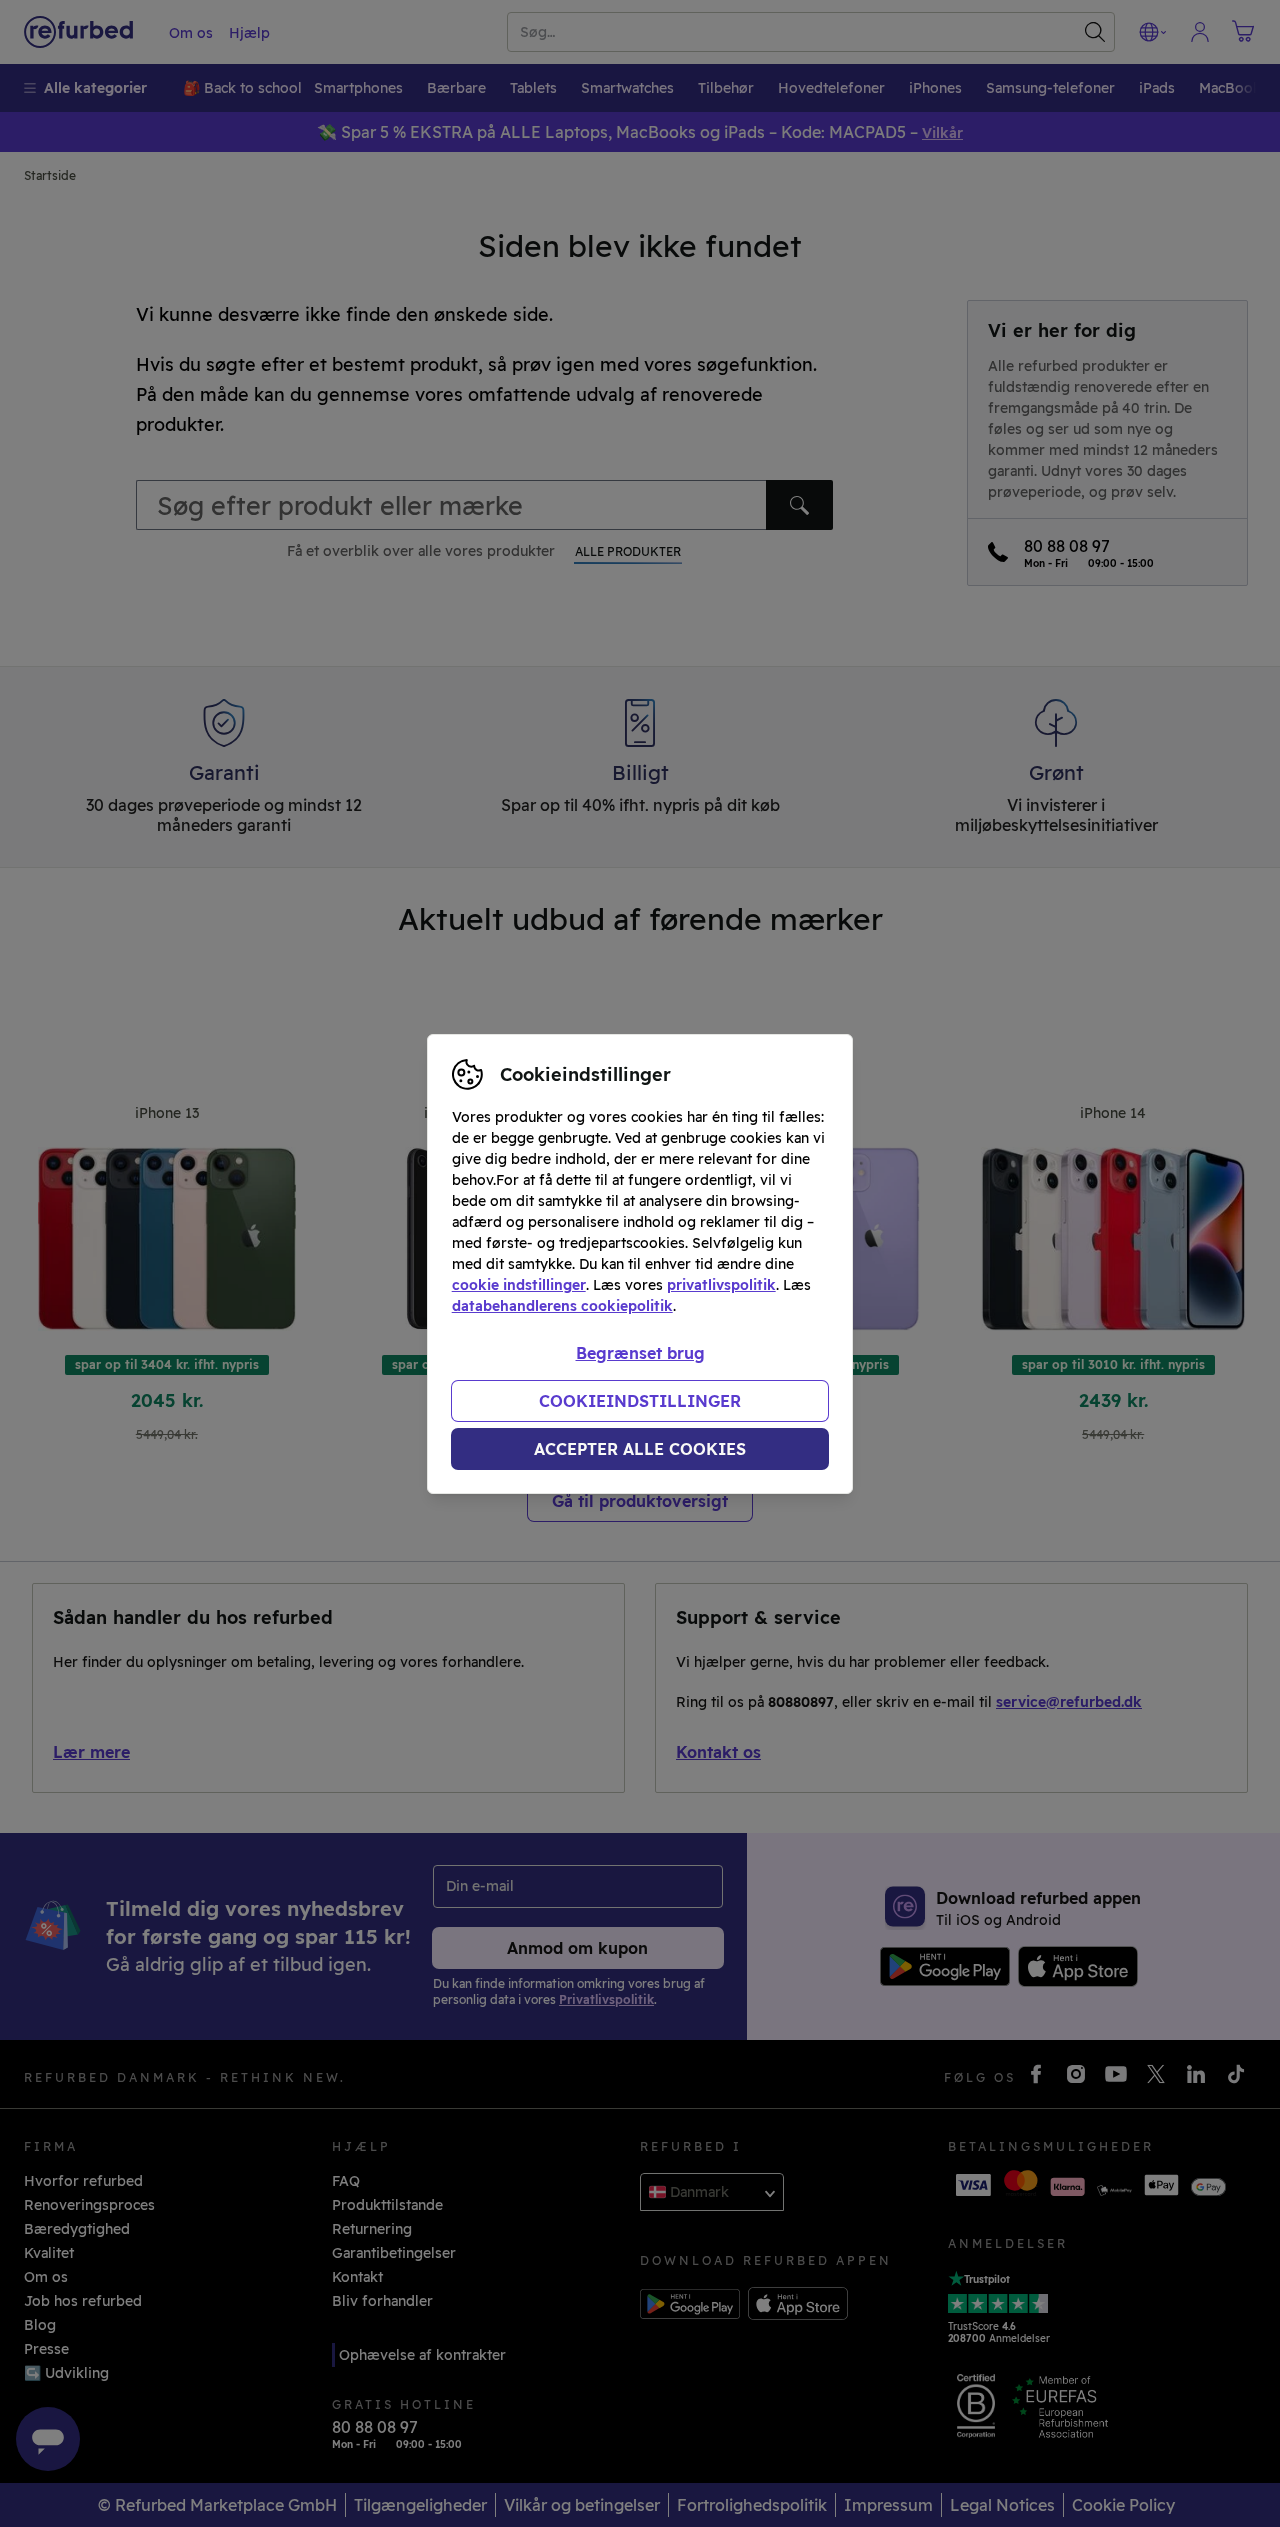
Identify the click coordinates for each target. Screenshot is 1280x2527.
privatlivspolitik (721, 1285)
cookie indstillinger (519, 1285)
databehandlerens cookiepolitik (562, 1306)
